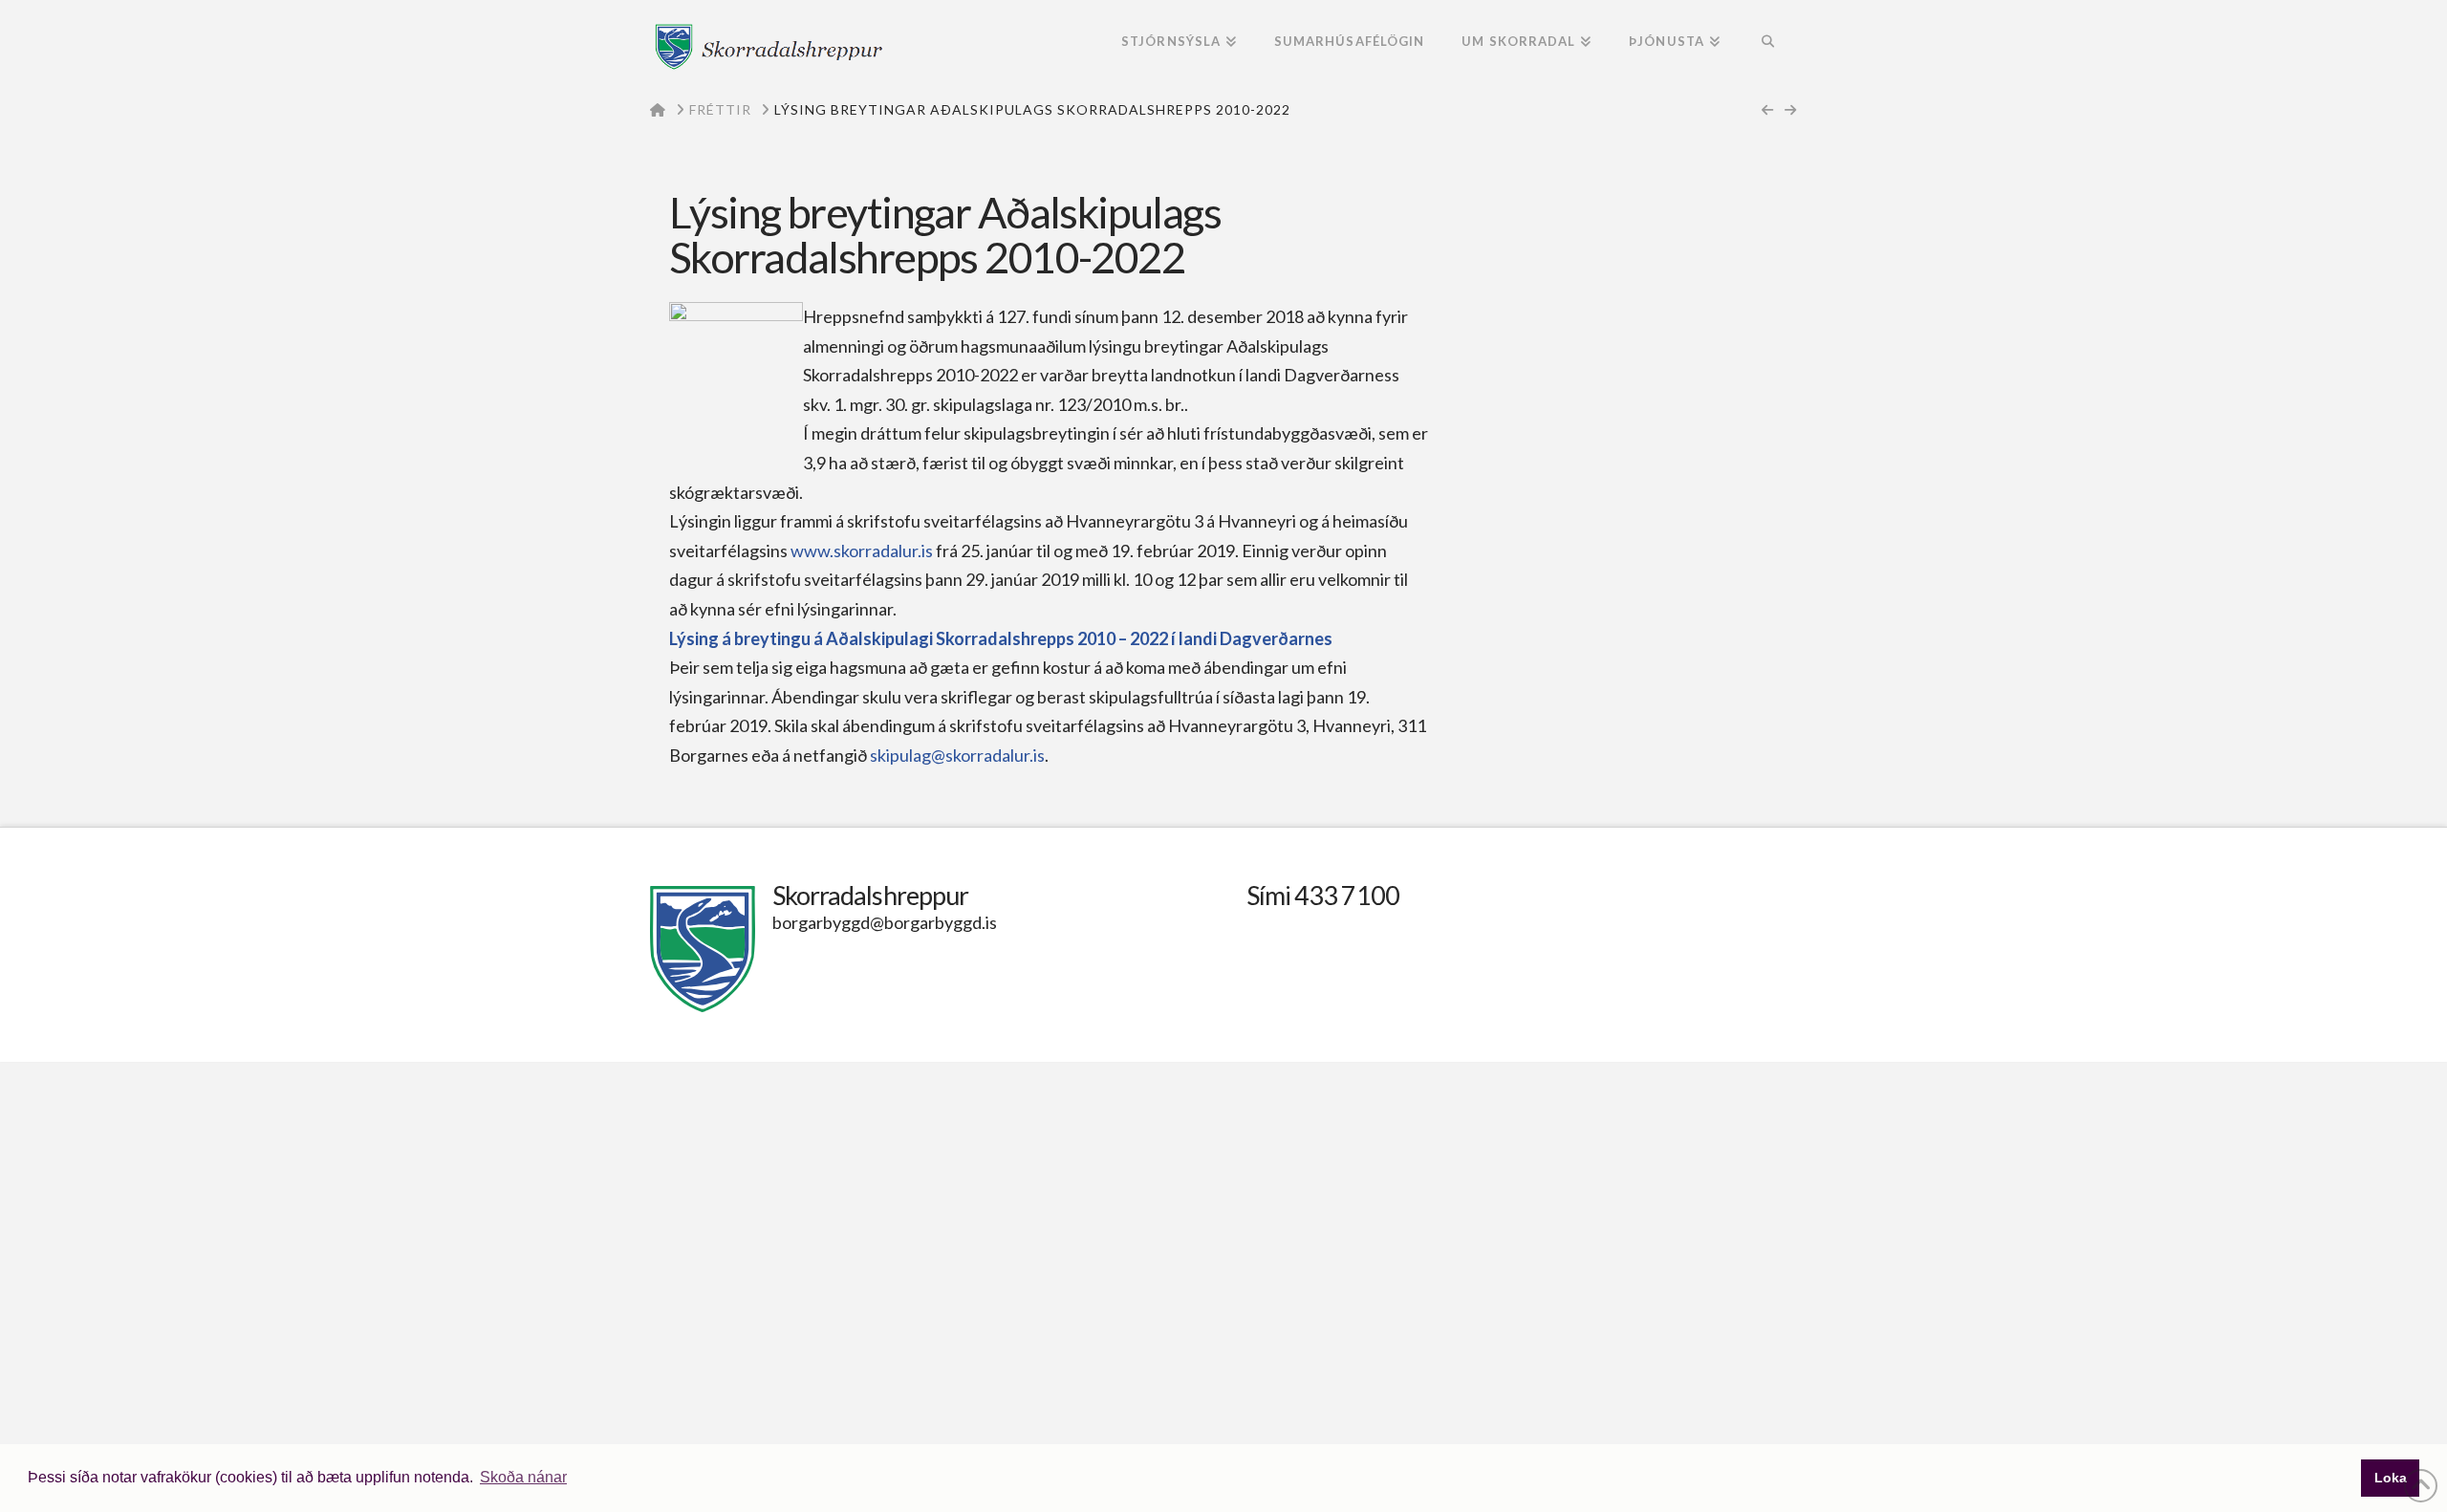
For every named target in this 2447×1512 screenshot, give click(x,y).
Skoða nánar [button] (523, 1477)
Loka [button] (2391, 1478)
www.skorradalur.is (862, 551)
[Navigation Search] (1768, 43)
